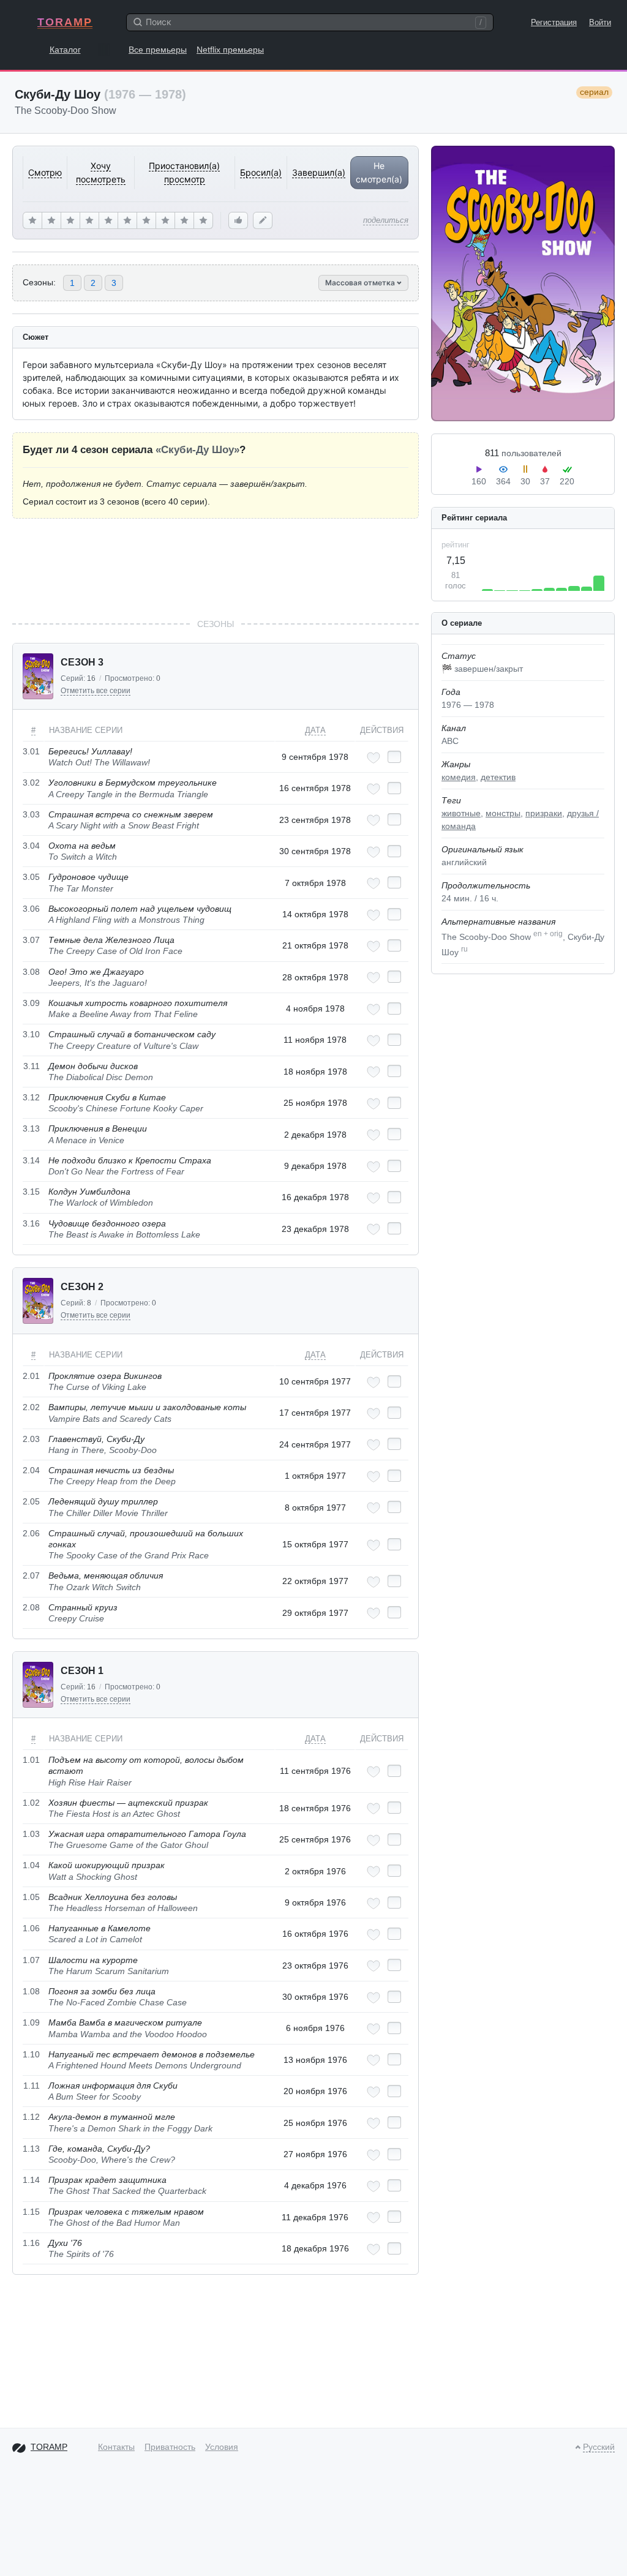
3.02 (31, 783)
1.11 (32, 2086)
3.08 (31, 972)
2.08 (31, 1607)
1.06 (31, 1928)
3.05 (31, 877)
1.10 (31, 2054)
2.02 (31, 1407)
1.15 (31, 2212)
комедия (459, 777)
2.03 (31, 1439)
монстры (503, 813)
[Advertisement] (216, 568)
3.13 (31, 1128)
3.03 (31, 814)
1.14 (31, 2180)
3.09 (31, 1003)
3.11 (32, 1066)
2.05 (31, 1501)
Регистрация (554, 22)
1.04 (31, 1865)
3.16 (31, 1223)
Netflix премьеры (230, 50)
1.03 (31, 1834)
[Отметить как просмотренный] (394, 757)
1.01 (31, 1760)
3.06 (31, 909)
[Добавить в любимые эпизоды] (374, 758)
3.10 (31, 1034)
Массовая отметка (361, 283)
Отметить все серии (96, 691)
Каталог (65, 50)
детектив (498, 777)
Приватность (170, 2447)
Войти (600, 22)
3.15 (31, 1192)
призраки (544, 813)
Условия (222, 2447)
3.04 (31, 846)
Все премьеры (158, 50)
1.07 (31, 1960)
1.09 (31, 2022)
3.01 (31, 751)
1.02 (31, 1803)
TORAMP (65, 22)
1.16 (31, 2243)
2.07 (31, 1575)
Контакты (116, 2447)
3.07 (31, 940)
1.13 (31, 2149)
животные (461, 813)
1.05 (31, 1897)
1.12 (31, 2117)
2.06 (31, 1533)
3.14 (31, 1160)
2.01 (31, 1376)
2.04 (31, 1470)
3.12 (31, 1097)
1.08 (31, 1991)
